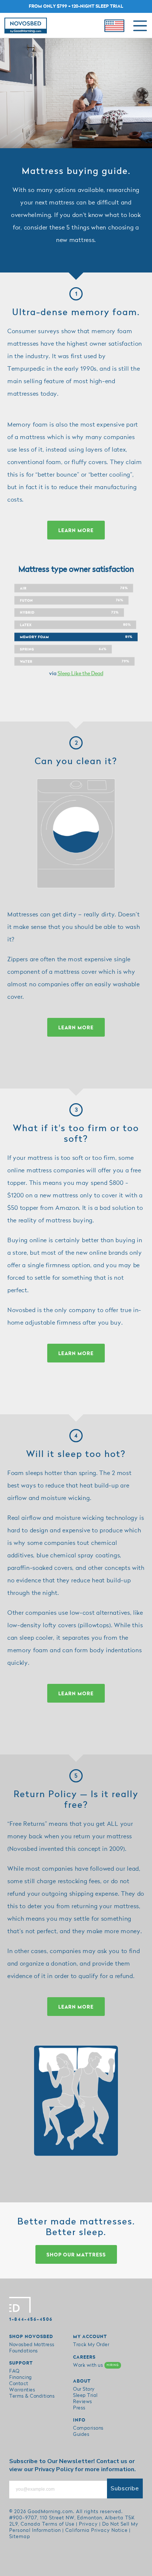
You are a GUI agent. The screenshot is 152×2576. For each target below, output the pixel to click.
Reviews (83, 2402)
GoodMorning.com (50, 2512)
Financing (21, 2377)
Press (79, 2408)
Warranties (22, 2390)
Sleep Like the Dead (80, 674)
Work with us (96, 2365)
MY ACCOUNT (90, 2337)
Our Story (84, 2389)
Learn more (76, 531)
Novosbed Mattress (32, 2345)
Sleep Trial (85, 2395)
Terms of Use (58, 2524)
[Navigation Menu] (140, 26)
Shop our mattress (76, 2255)
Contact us (112, 2461)
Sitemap (20, 2537)
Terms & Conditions (32, 2396)
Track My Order (91, 2345)
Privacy (88, 2524)
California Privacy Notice (96, 2530)
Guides (81, 2434)
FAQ (14, 2371)
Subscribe (125, 2488)
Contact (19, 2384)
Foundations (24, 2351)
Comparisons (88, 2428)
